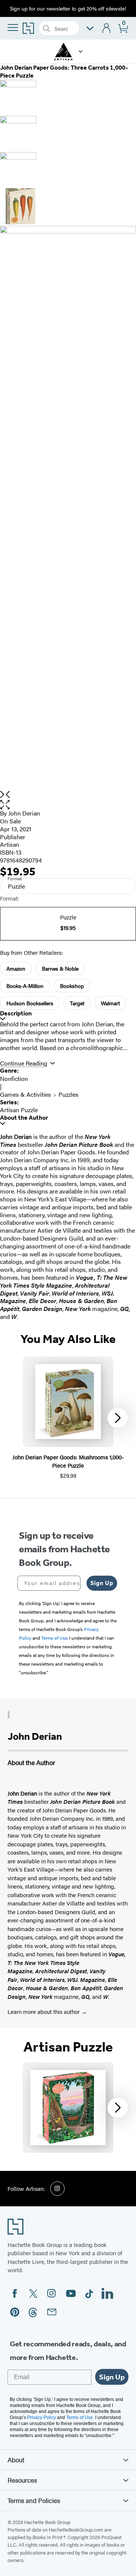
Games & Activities (25, 1094)
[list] (68, 508)
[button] (81, 52)
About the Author (24, 1118)
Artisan (10, 844)
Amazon (16, 968)
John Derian (24, 813)
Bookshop (72, 986)
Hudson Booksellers (30, 1003)
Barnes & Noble (60, 968)
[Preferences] (90, 28)
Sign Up (102, 1583)
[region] (68, 1418)
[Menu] (13, 27)
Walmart (110, 1003)
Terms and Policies (34, 2500)
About (16, 2460)
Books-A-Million (25, 986)
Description (16, 1013)
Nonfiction (14, 1078)
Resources (22, 2480)
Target (77, 1003)
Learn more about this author (44, 2011)
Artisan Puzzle (19, 1110)
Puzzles (69, 1094)
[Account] (107, 28)
